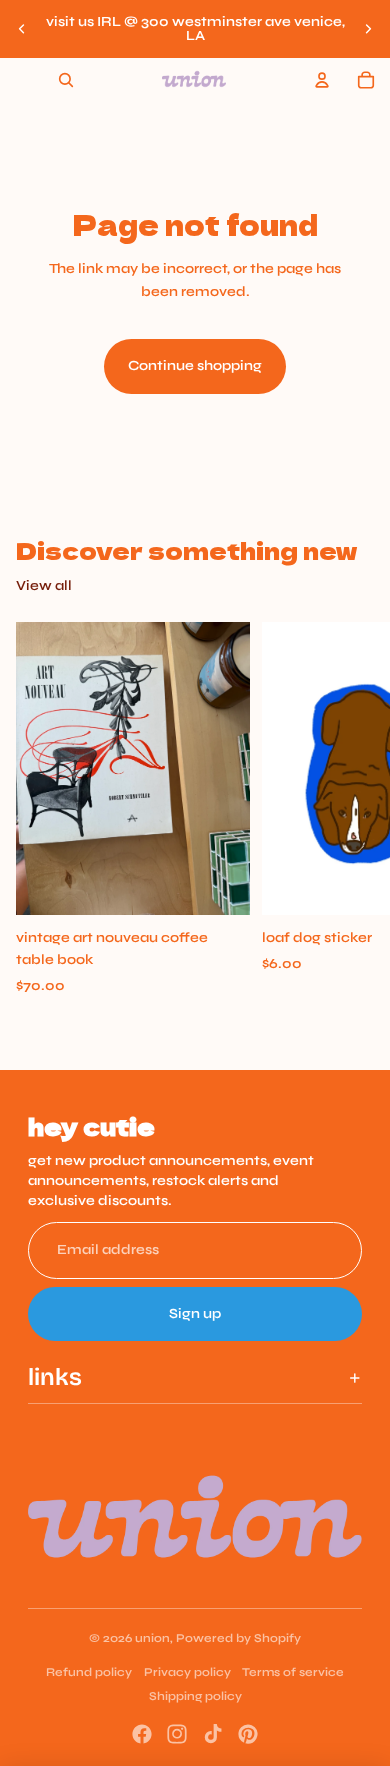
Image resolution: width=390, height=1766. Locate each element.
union (152, 1638)
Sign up (195, 1313)
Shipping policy (195, 1696)
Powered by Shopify (238, 1638)
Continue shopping (195, 365)
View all (44, 585)
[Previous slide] (22, 29)
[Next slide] (368, 29)
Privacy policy (187, 1672)
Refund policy (89, 1672)
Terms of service (293, 1672)
